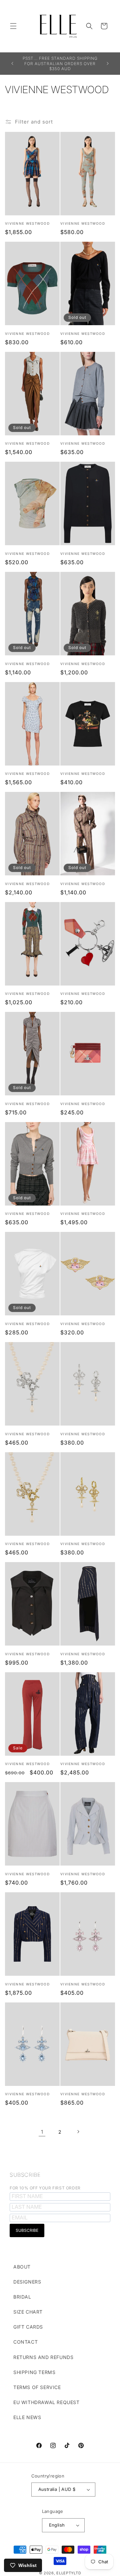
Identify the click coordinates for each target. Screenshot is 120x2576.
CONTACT (25, 2342)
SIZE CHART (28, 2312)
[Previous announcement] (12, 63)
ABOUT (22, 2267)
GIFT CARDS (28, 2327)
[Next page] (78, 2132)
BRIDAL (22, 2297)
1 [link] (42, 2132)
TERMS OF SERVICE (37, 2387)
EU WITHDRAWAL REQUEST (46, 2402)
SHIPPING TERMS (34, 2372)
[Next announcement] (108, 63)
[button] (13, 26)
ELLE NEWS (27, 2417)
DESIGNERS (27, 2282)
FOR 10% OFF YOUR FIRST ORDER (45, 2188)
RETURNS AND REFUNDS (43, 2357)
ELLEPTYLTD (69, 2573)
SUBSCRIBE (25, 2175)
